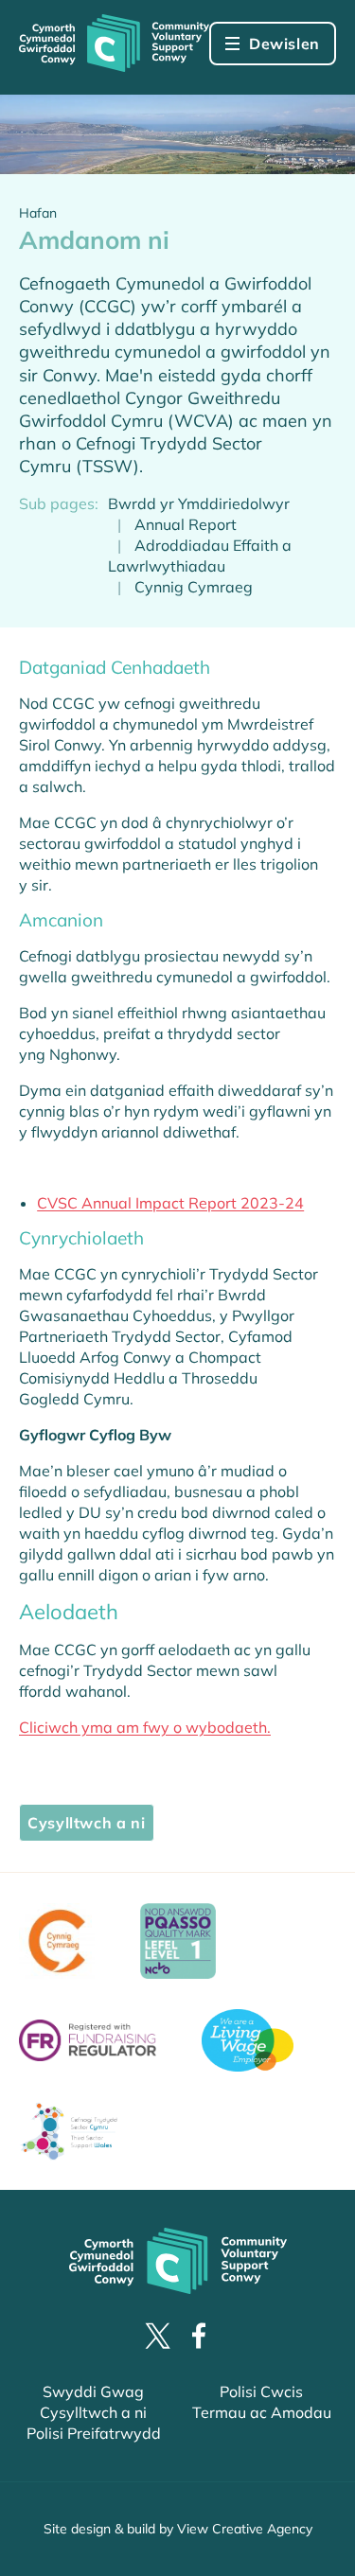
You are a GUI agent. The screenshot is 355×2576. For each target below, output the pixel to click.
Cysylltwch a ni (87, 1823)
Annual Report (186, 524)
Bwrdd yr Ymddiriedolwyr (199, 503)
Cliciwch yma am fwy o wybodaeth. (145, 1727)
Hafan (38, 213)
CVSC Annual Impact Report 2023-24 (170, 1203)
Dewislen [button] (284, 44)
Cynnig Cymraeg (194, 587)
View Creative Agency (245, 2529)
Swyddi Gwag (93, 2391)
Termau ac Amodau (262, 2412)
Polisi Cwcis (261, 2391)
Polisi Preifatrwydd (94, 2433)
